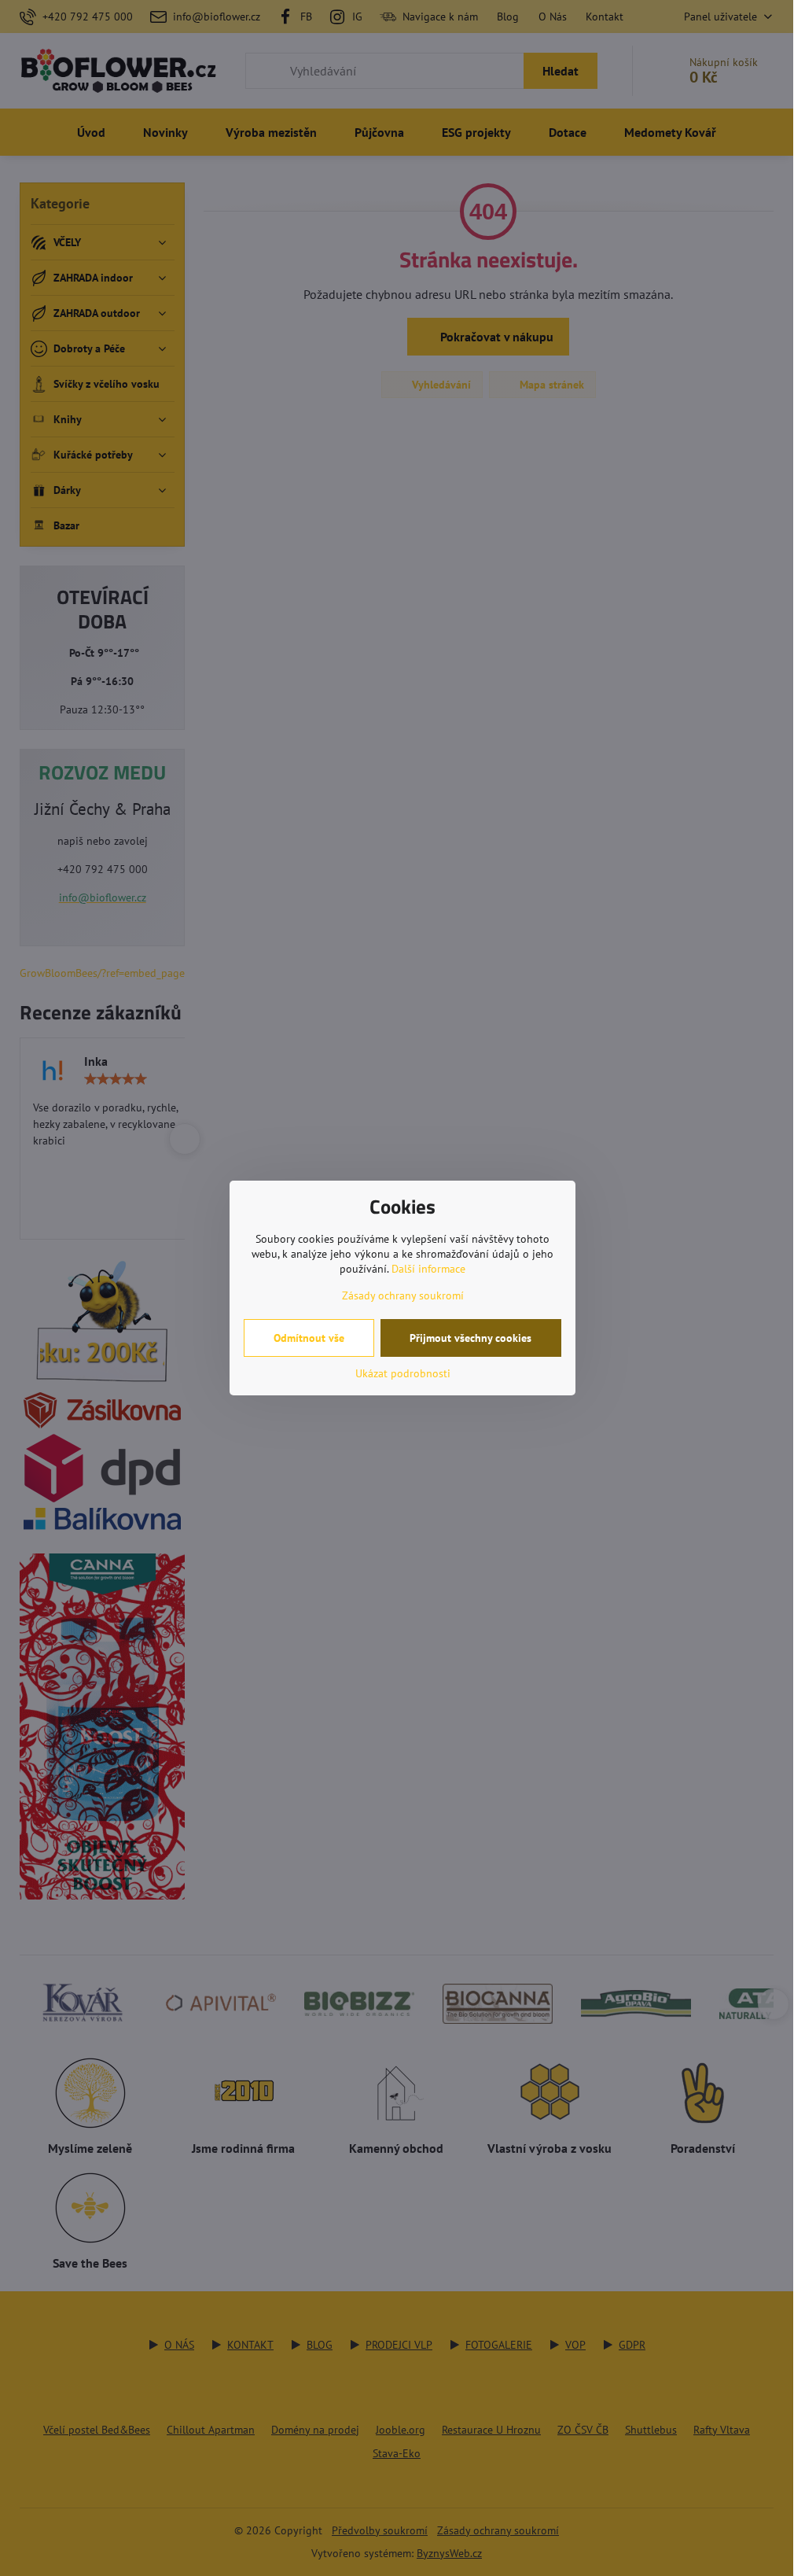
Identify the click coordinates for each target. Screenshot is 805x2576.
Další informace (428, 1269)
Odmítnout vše (309, 1338)
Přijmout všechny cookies (471, 1338)
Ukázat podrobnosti (403, 1373)
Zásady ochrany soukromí (403, 1295)
